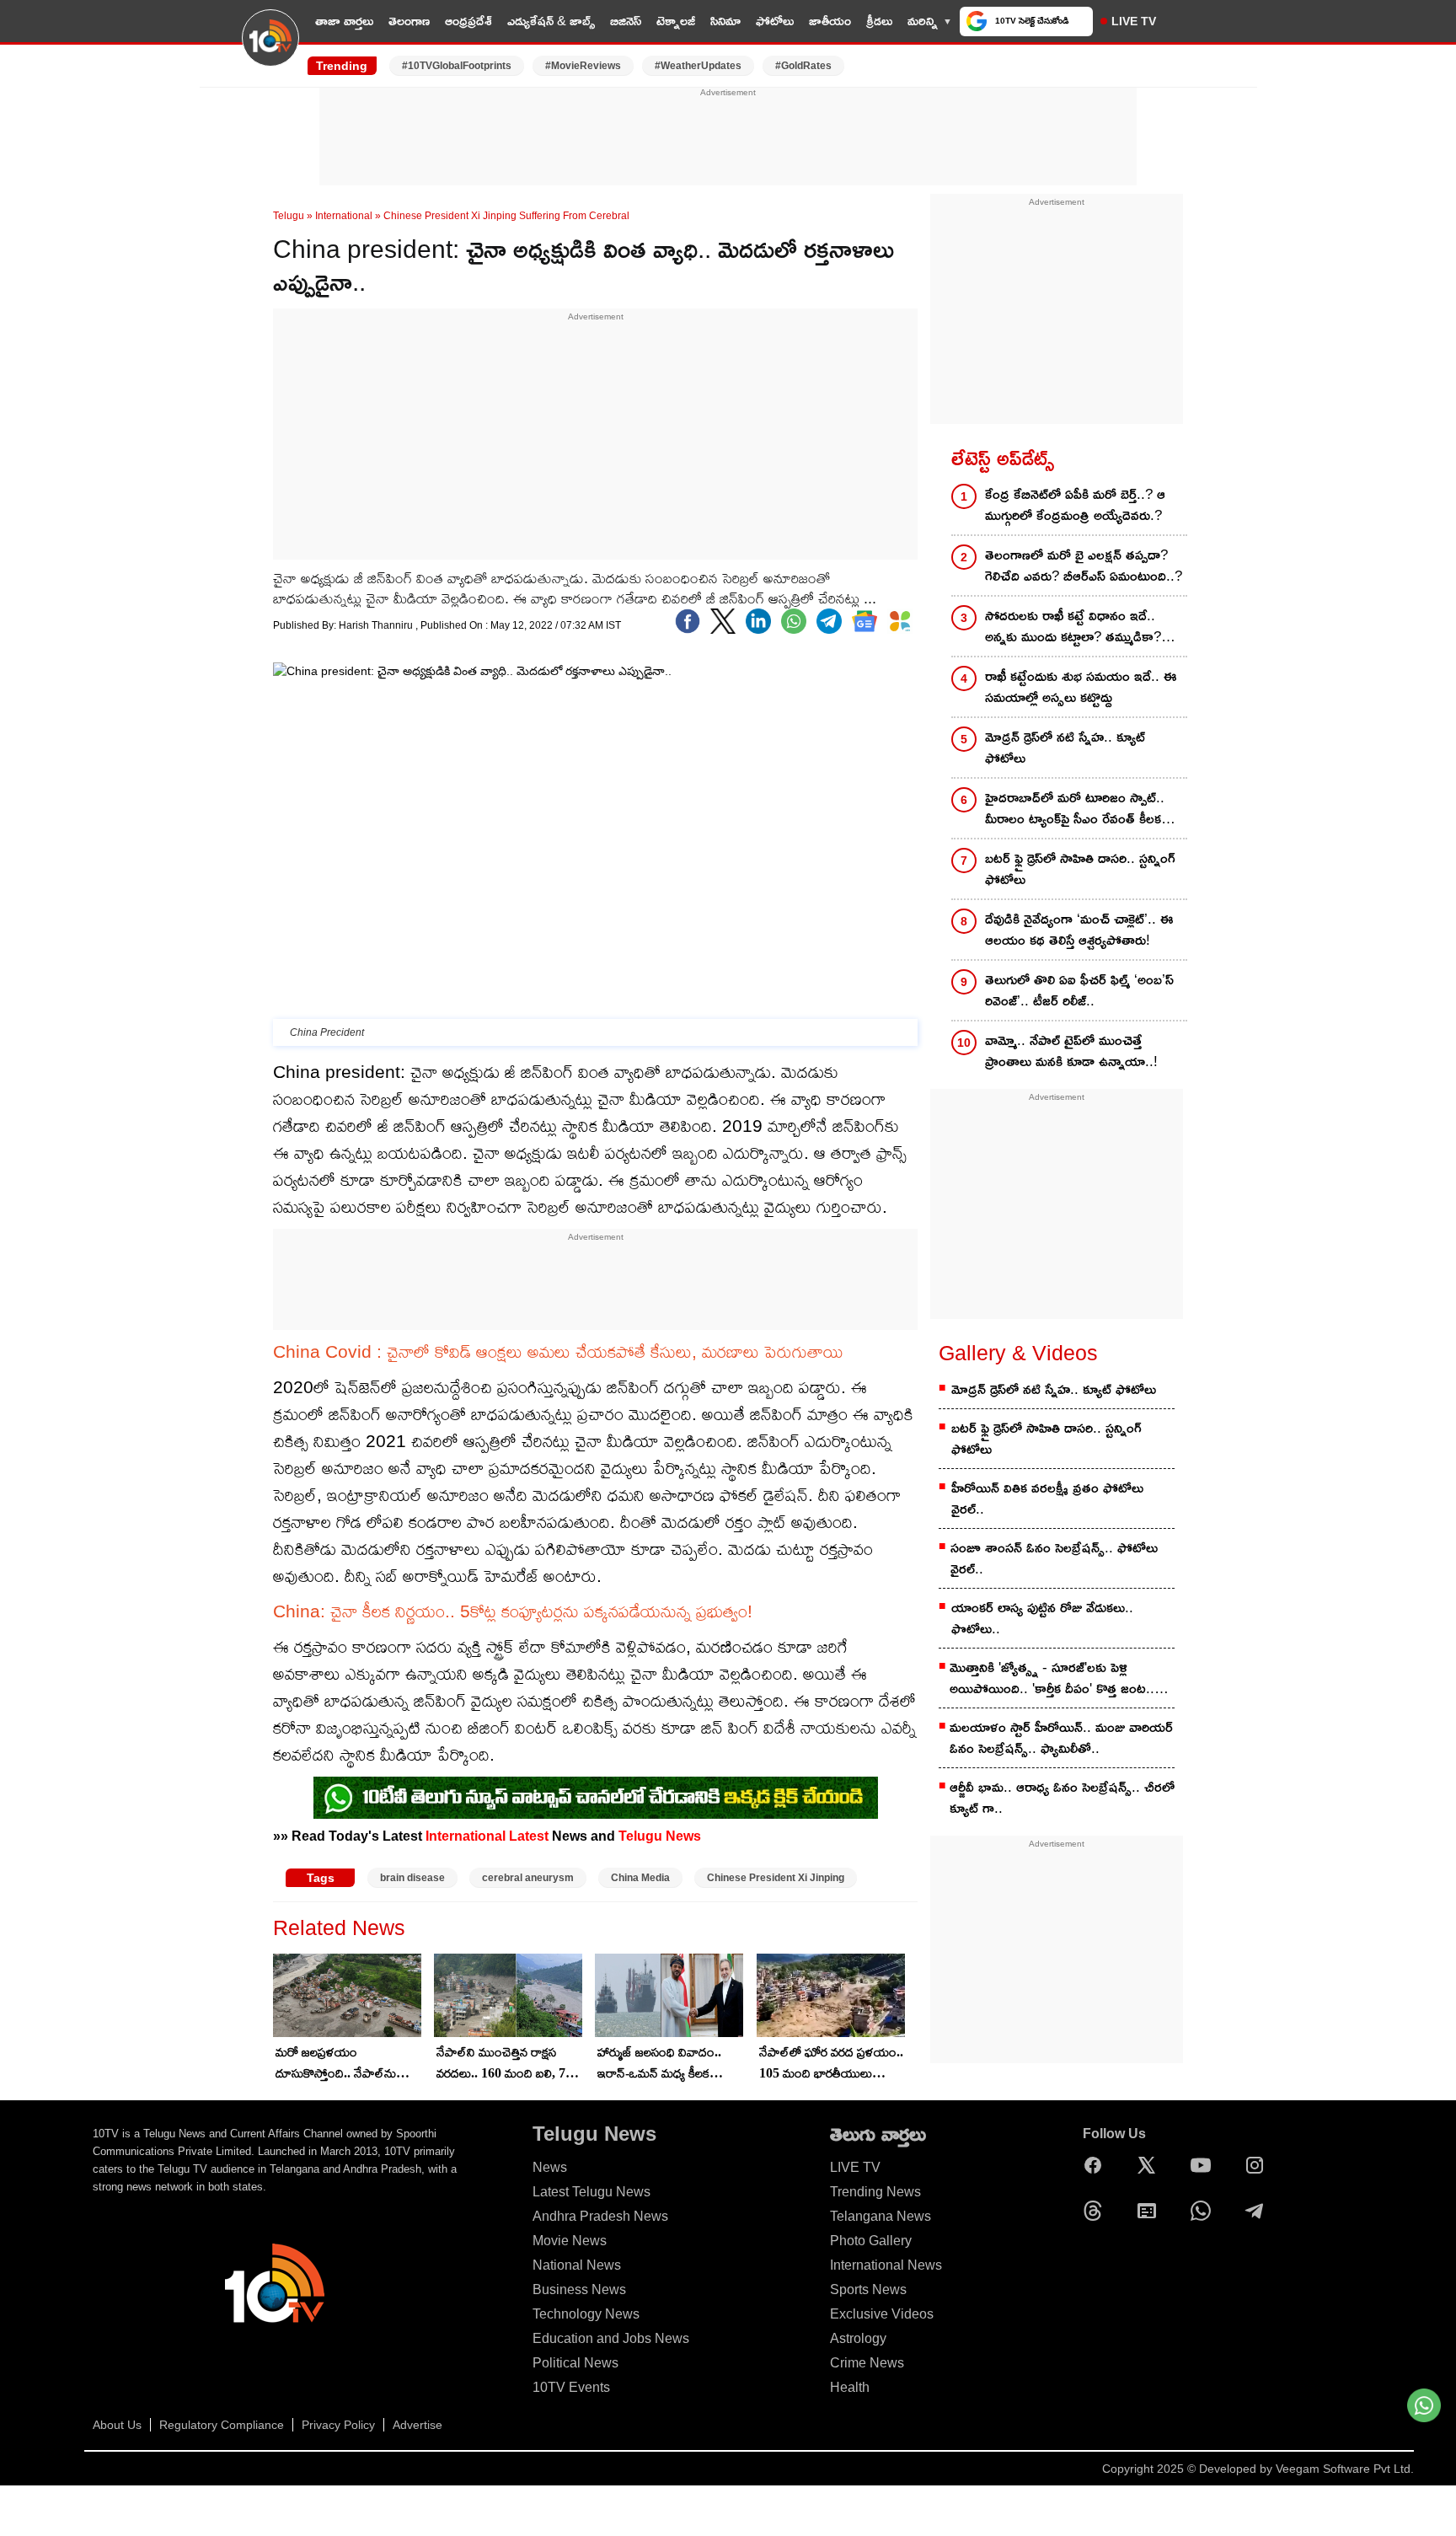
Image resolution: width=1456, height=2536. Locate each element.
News (550, 2167)
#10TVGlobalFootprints (457, 66)
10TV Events (571, 2387)
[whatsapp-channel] (596, 1798)
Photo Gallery (871, 2241)
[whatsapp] (794, 621)
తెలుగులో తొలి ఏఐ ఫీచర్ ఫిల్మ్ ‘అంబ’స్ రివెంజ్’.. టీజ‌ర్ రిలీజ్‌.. (1079, 990)
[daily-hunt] (900, 621)
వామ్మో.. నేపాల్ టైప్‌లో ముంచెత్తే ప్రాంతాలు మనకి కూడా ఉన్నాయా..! (1071, 1051)
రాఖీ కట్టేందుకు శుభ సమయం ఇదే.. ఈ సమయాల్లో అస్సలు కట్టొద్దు (1081, 687)
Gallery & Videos (1018, 1353)
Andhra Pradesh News (600, 2216)
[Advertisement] (728, 137)
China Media (640, 1878)
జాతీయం (830, 21)
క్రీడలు (879, 21)
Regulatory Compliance (222, 2425)
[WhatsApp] (1205, 2211)
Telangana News (881, 2216)
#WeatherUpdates (698, 66)
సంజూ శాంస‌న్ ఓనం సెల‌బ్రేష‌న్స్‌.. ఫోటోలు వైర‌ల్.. (1054, 1558)
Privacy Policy (338, 2425)
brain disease (412, 1878)
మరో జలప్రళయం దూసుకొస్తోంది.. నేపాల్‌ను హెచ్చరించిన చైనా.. (336, 2064)
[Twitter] (723, 621)
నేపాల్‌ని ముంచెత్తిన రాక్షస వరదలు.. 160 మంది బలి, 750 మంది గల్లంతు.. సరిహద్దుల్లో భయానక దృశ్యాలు (508, 2064)
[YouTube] (1205, 2165)
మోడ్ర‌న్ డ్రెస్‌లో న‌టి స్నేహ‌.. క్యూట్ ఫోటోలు (1065, 748)
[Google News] (1151, 2211)
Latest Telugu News (591, 2192)
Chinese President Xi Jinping (776, 1878)
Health (850, 2387)
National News (577, 2265)
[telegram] (829, 621)
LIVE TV (1134, 21)
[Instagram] (1259, 2165)
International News (886, 2265)
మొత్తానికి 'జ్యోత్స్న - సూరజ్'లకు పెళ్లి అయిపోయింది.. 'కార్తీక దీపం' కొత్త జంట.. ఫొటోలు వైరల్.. (1052, 1679)
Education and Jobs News (611, 2338)
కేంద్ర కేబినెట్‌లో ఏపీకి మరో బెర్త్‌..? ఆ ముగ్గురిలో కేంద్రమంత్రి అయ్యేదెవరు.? (1075, 505)
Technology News (586, 2314)
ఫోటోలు (775, 21)
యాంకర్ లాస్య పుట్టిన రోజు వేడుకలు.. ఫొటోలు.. (1042, 1618)
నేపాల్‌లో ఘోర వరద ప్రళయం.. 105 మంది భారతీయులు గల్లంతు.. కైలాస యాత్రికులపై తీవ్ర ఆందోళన (831, 2064)
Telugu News (660, 1836)
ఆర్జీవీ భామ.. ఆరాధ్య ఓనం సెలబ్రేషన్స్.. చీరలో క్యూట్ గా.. (1062, 1798)
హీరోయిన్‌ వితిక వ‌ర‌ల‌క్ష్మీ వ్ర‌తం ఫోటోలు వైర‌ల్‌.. (1047, 1499)
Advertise (418, 2425)
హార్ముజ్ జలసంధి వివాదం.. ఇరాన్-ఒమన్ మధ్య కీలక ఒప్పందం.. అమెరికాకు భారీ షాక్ (660, 2064)
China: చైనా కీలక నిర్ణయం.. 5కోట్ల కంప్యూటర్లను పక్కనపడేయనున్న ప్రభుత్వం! (513, 1611)
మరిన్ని (923, 21)
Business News (579, 2289)
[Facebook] (688, 621)
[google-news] (864, 621)
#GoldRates (803, 66)
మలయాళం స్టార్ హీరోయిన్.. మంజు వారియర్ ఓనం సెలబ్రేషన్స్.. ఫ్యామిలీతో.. (1061, 1738)
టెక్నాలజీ (676, 21)
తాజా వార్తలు (344, 21)
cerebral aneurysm (528, 1878)
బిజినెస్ (626, 21)
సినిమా (725, 21)
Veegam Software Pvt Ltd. (1345, 2469)
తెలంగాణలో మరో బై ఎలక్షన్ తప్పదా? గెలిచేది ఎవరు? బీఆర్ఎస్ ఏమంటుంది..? (1084, 566)
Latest (529, 1836)
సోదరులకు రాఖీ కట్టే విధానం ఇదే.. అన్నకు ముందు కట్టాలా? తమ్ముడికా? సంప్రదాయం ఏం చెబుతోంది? (1073, 627)
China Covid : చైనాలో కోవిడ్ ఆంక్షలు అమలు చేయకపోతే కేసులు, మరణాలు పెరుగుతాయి (558, 1351)
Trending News (875, 2192)
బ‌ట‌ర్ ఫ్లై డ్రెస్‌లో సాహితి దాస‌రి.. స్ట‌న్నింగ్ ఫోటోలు (1080, 869)
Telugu (289, 216)
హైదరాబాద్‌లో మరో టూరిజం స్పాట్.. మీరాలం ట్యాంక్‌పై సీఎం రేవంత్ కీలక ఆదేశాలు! (1075, 810)
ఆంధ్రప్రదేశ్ (468, 21)
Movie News (570, 2241)
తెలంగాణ (409, 21)
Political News (575, 2363)
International (344, 216)
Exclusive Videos (882, 2314)
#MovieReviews (583, 66)
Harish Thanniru (377, 625)
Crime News (867, 2363)
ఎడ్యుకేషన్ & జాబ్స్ (551, 21)
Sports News (868, 2289)
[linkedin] (758, 621)
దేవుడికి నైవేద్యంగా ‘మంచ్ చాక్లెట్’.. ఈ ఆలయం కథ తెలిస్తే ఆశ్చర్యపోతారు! (1079, 930)
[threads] (1097, 2211)
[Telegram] (1259, 2211)
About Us (117, 2425)
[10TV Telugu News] (270, 48)
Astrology (858, 2338)
